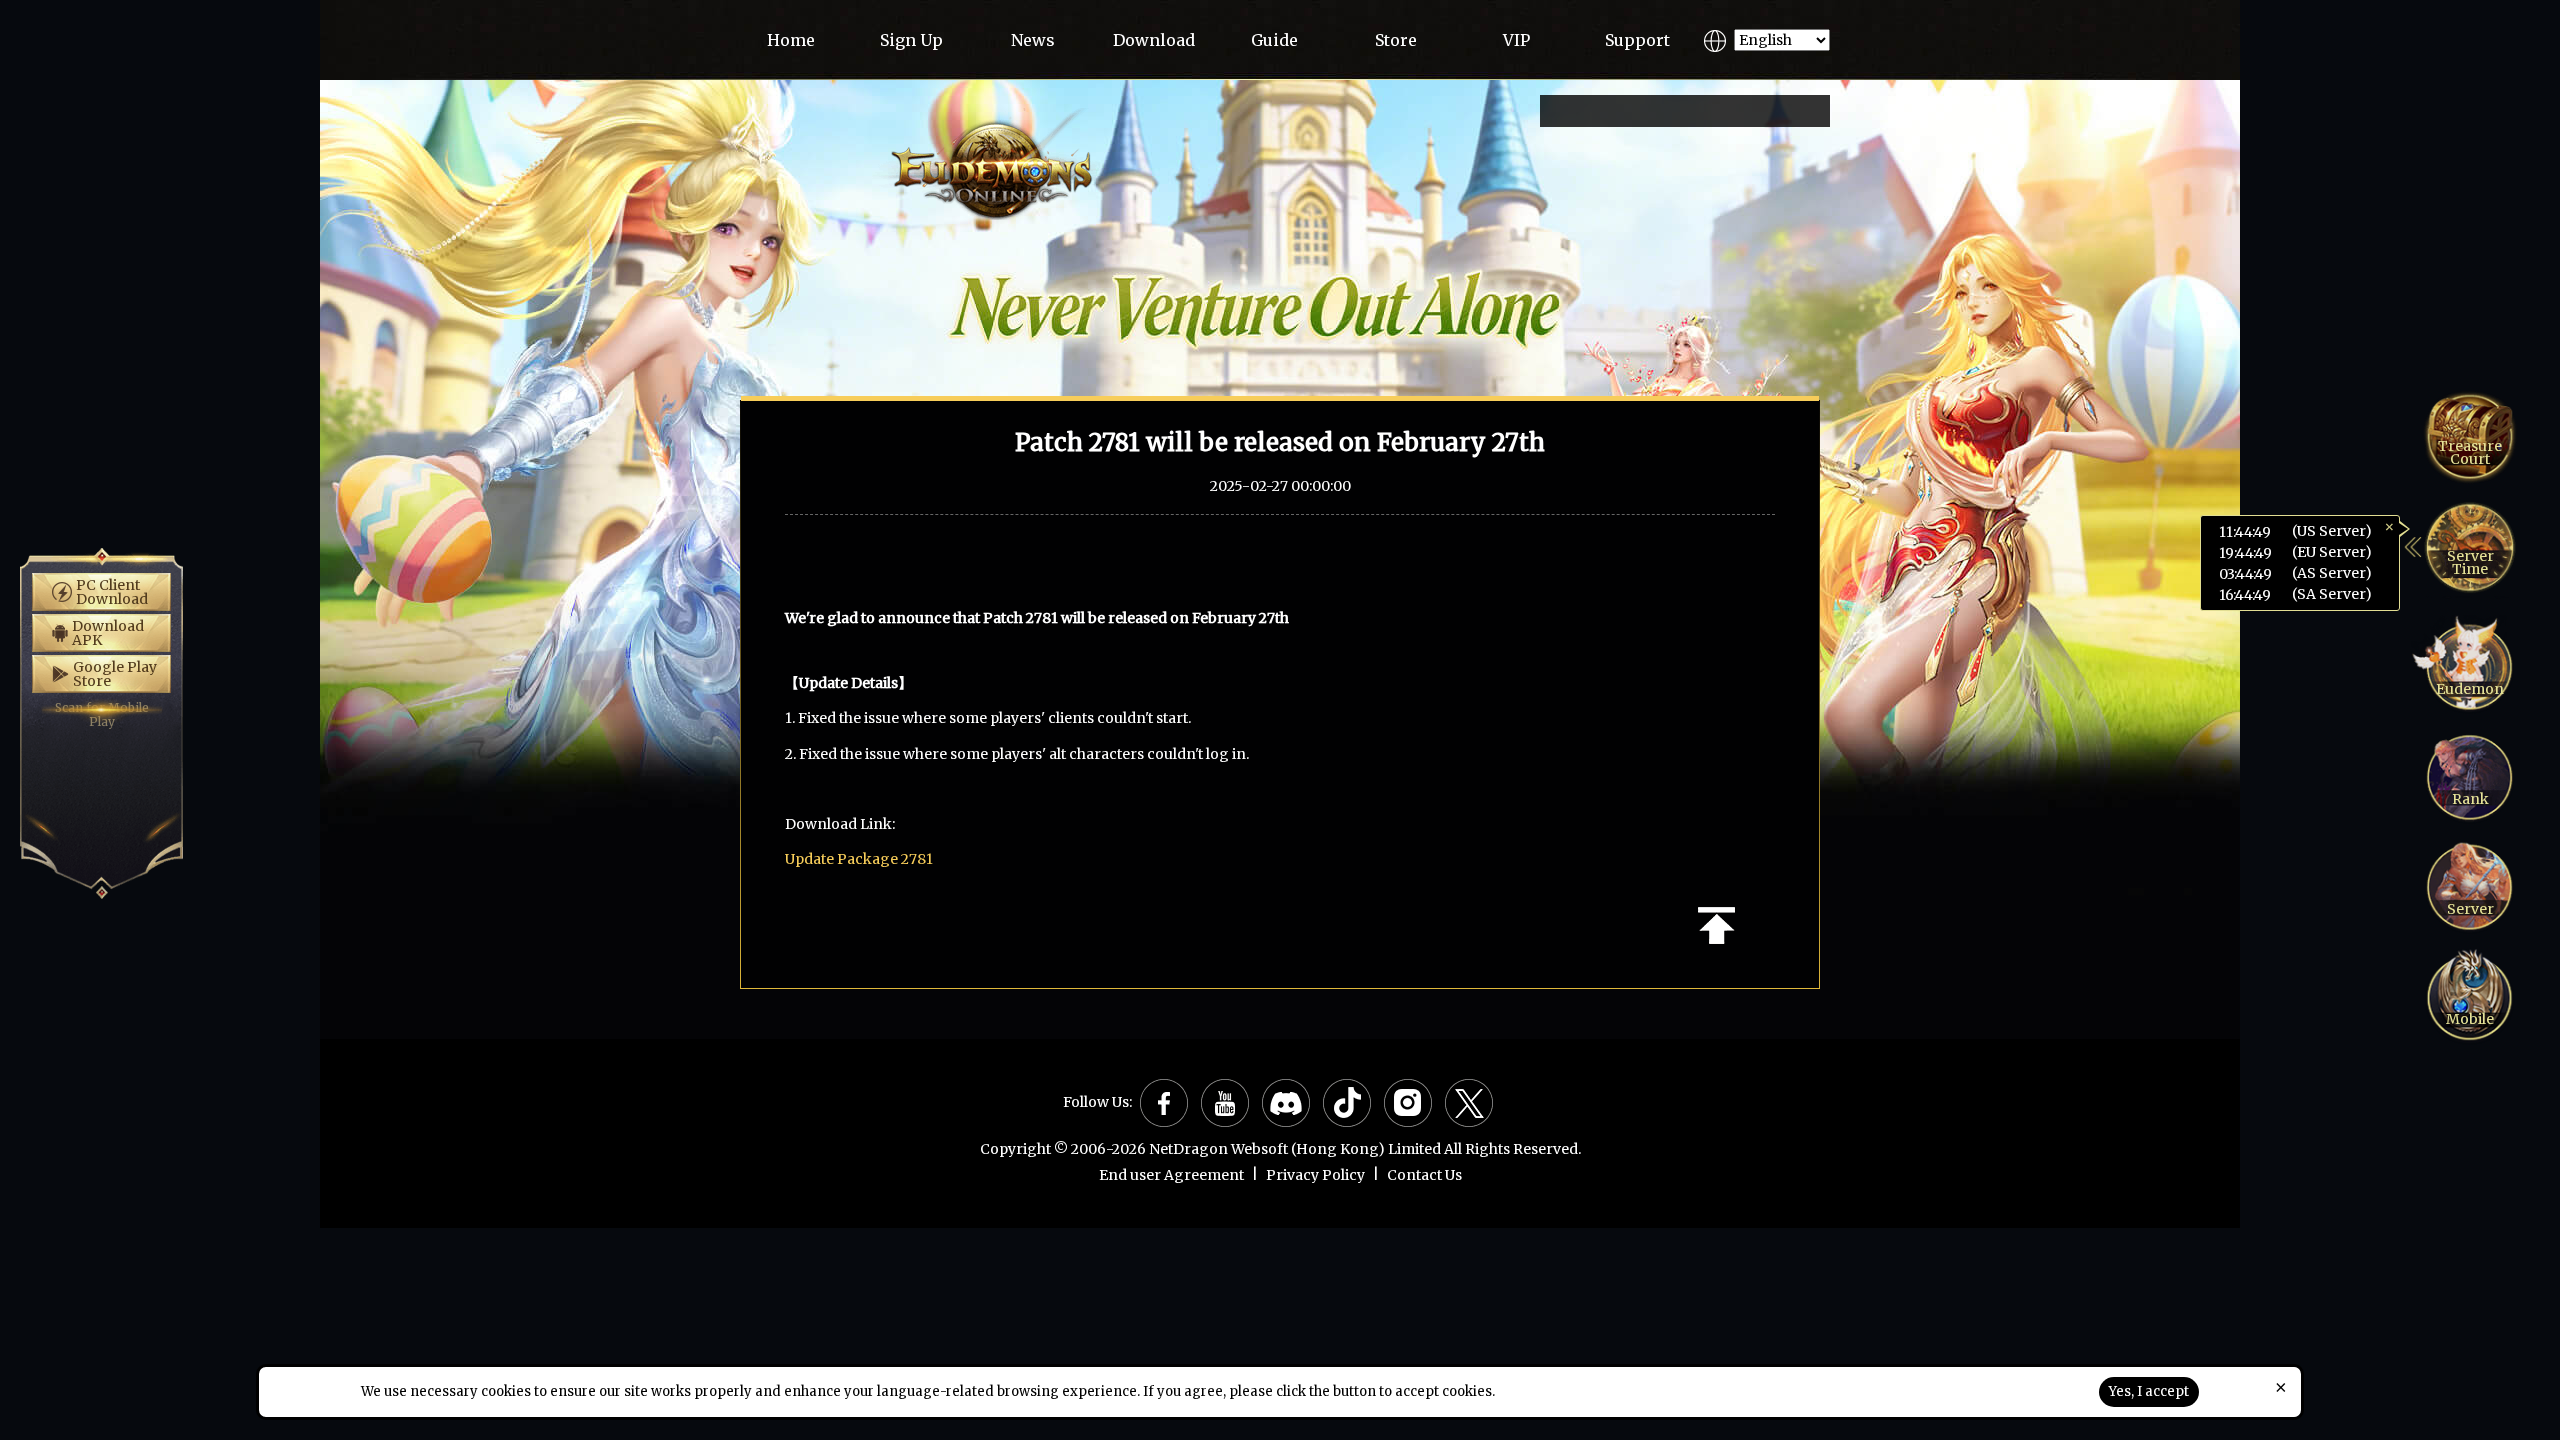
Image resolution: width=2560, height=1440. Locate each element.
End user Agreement (1171, 1175)
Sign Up (911, 40)
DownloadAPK (108, 633)
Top (1716, 925)
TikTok (1347, 1103)
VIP (1516, 40)
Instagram (1408, 1103)
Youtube (1225, 1103)
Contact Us (1424, 1175)
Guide (1274, 40)
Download (1154, 40)
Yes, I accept (2149, 1391)
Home (791, 40)
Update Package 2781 (859, 859)
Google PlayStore (115, 674)
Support (1637, 40)
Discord (1286, 1103)
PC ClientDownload (112, 592)
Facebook (1164, 1103)
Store (1396, 40)
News (1033, 40)
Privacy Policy (1315, 1175)
